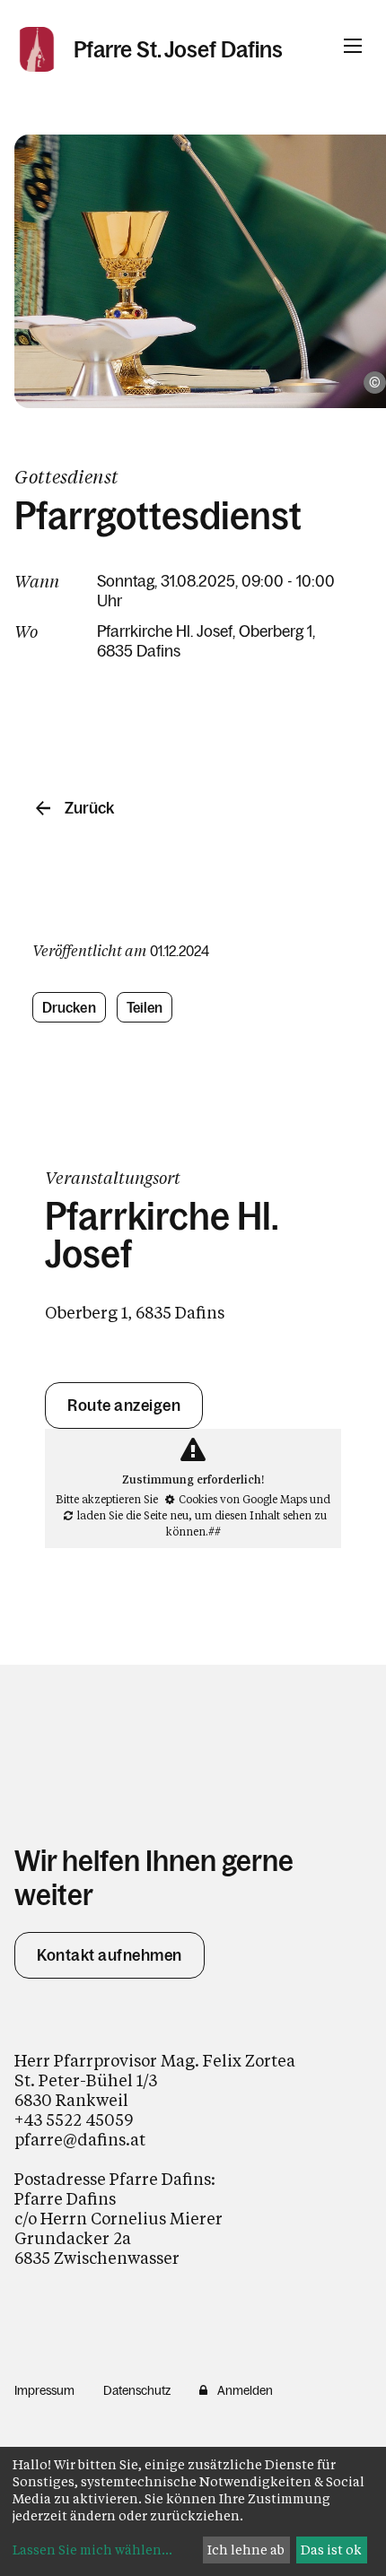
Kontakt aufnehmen (110, 1955)
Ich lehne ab (246, 2550)
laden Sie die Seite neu (133, 1515)
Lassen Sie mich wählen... (92, 2550)
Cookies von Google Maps (243, 1499)
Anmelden (245, 2390)
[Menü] (353, 46)
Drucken (69, 1007)
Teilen (145, 1007)
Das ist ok (331, 2550)
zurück (89, 808)
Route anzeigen (124, 1405)
